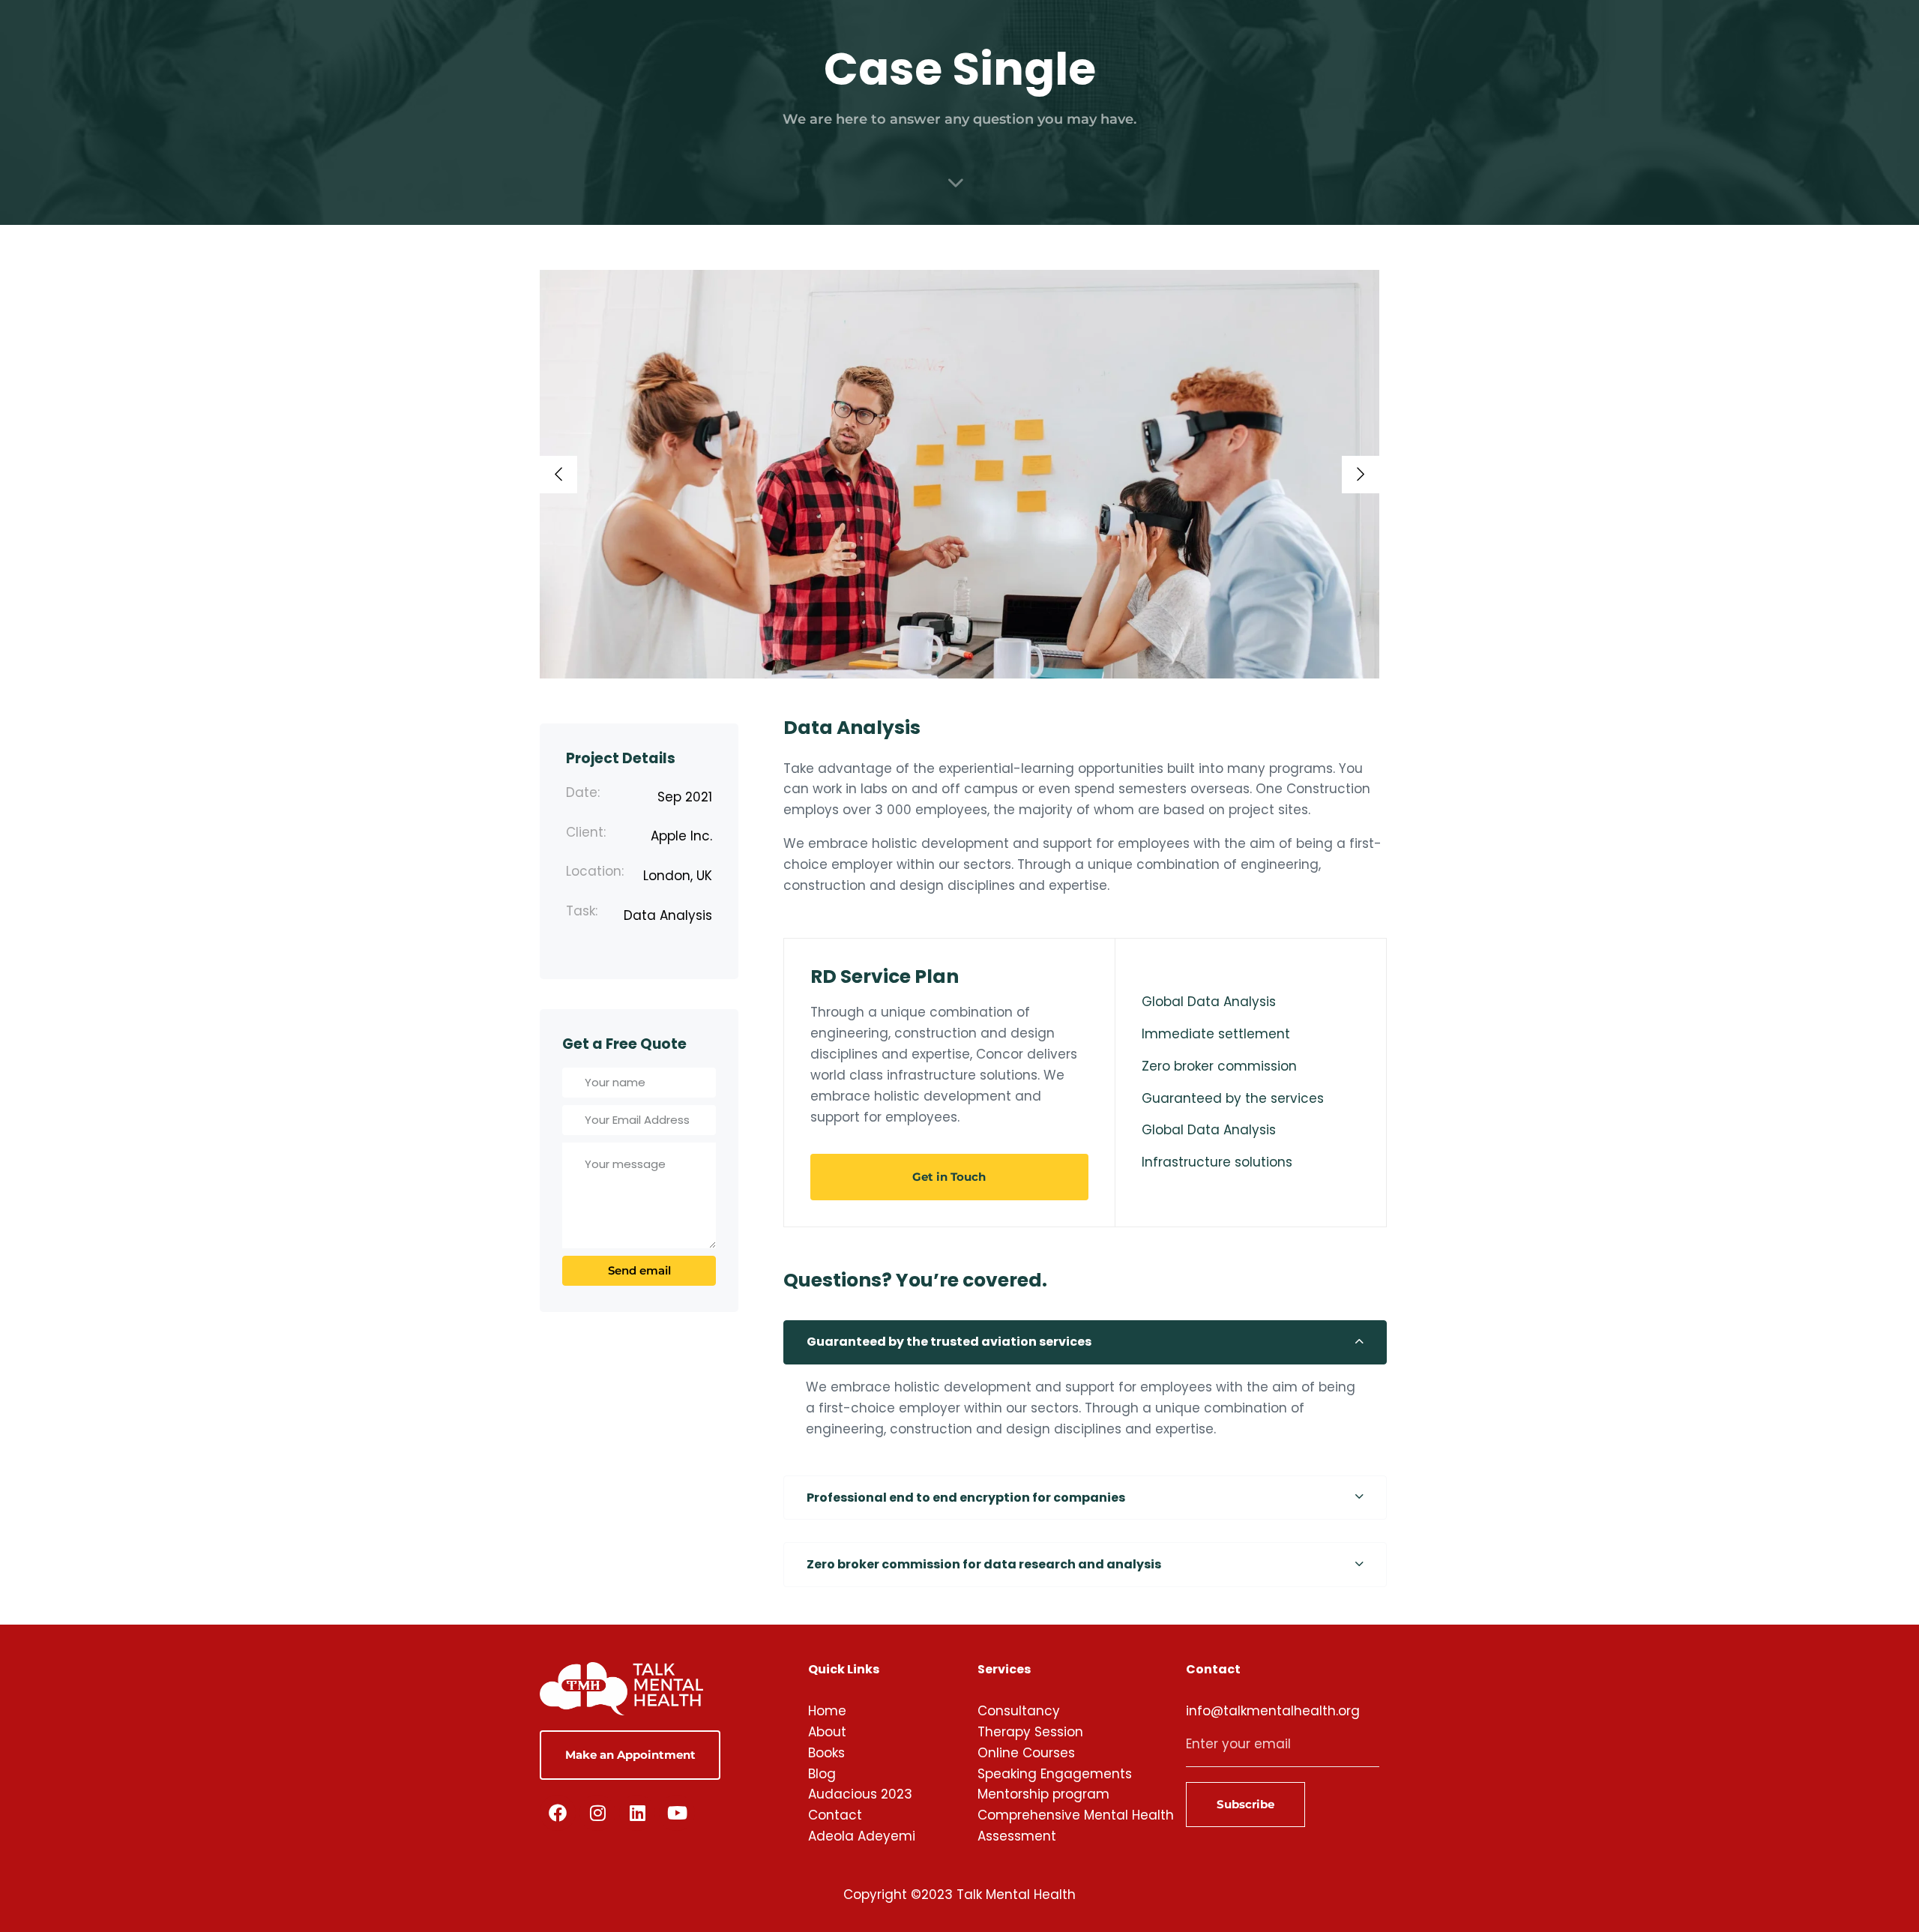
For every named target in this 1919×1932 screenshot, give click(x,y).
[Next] (1361, 475)
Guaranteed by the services (1233, 1098)
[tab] (1085, 1343)
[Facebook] (558, 1813)
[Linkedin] (637, 1813)
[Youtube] (677, 1813)
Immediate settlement (1216, 1034)
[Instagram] (597, 1813)
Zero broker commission (1219, 1066)
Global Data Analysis (1209, 1002)
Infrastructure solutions (1217, 1162)
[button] (1085, 1343)
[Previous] (558, 475)
